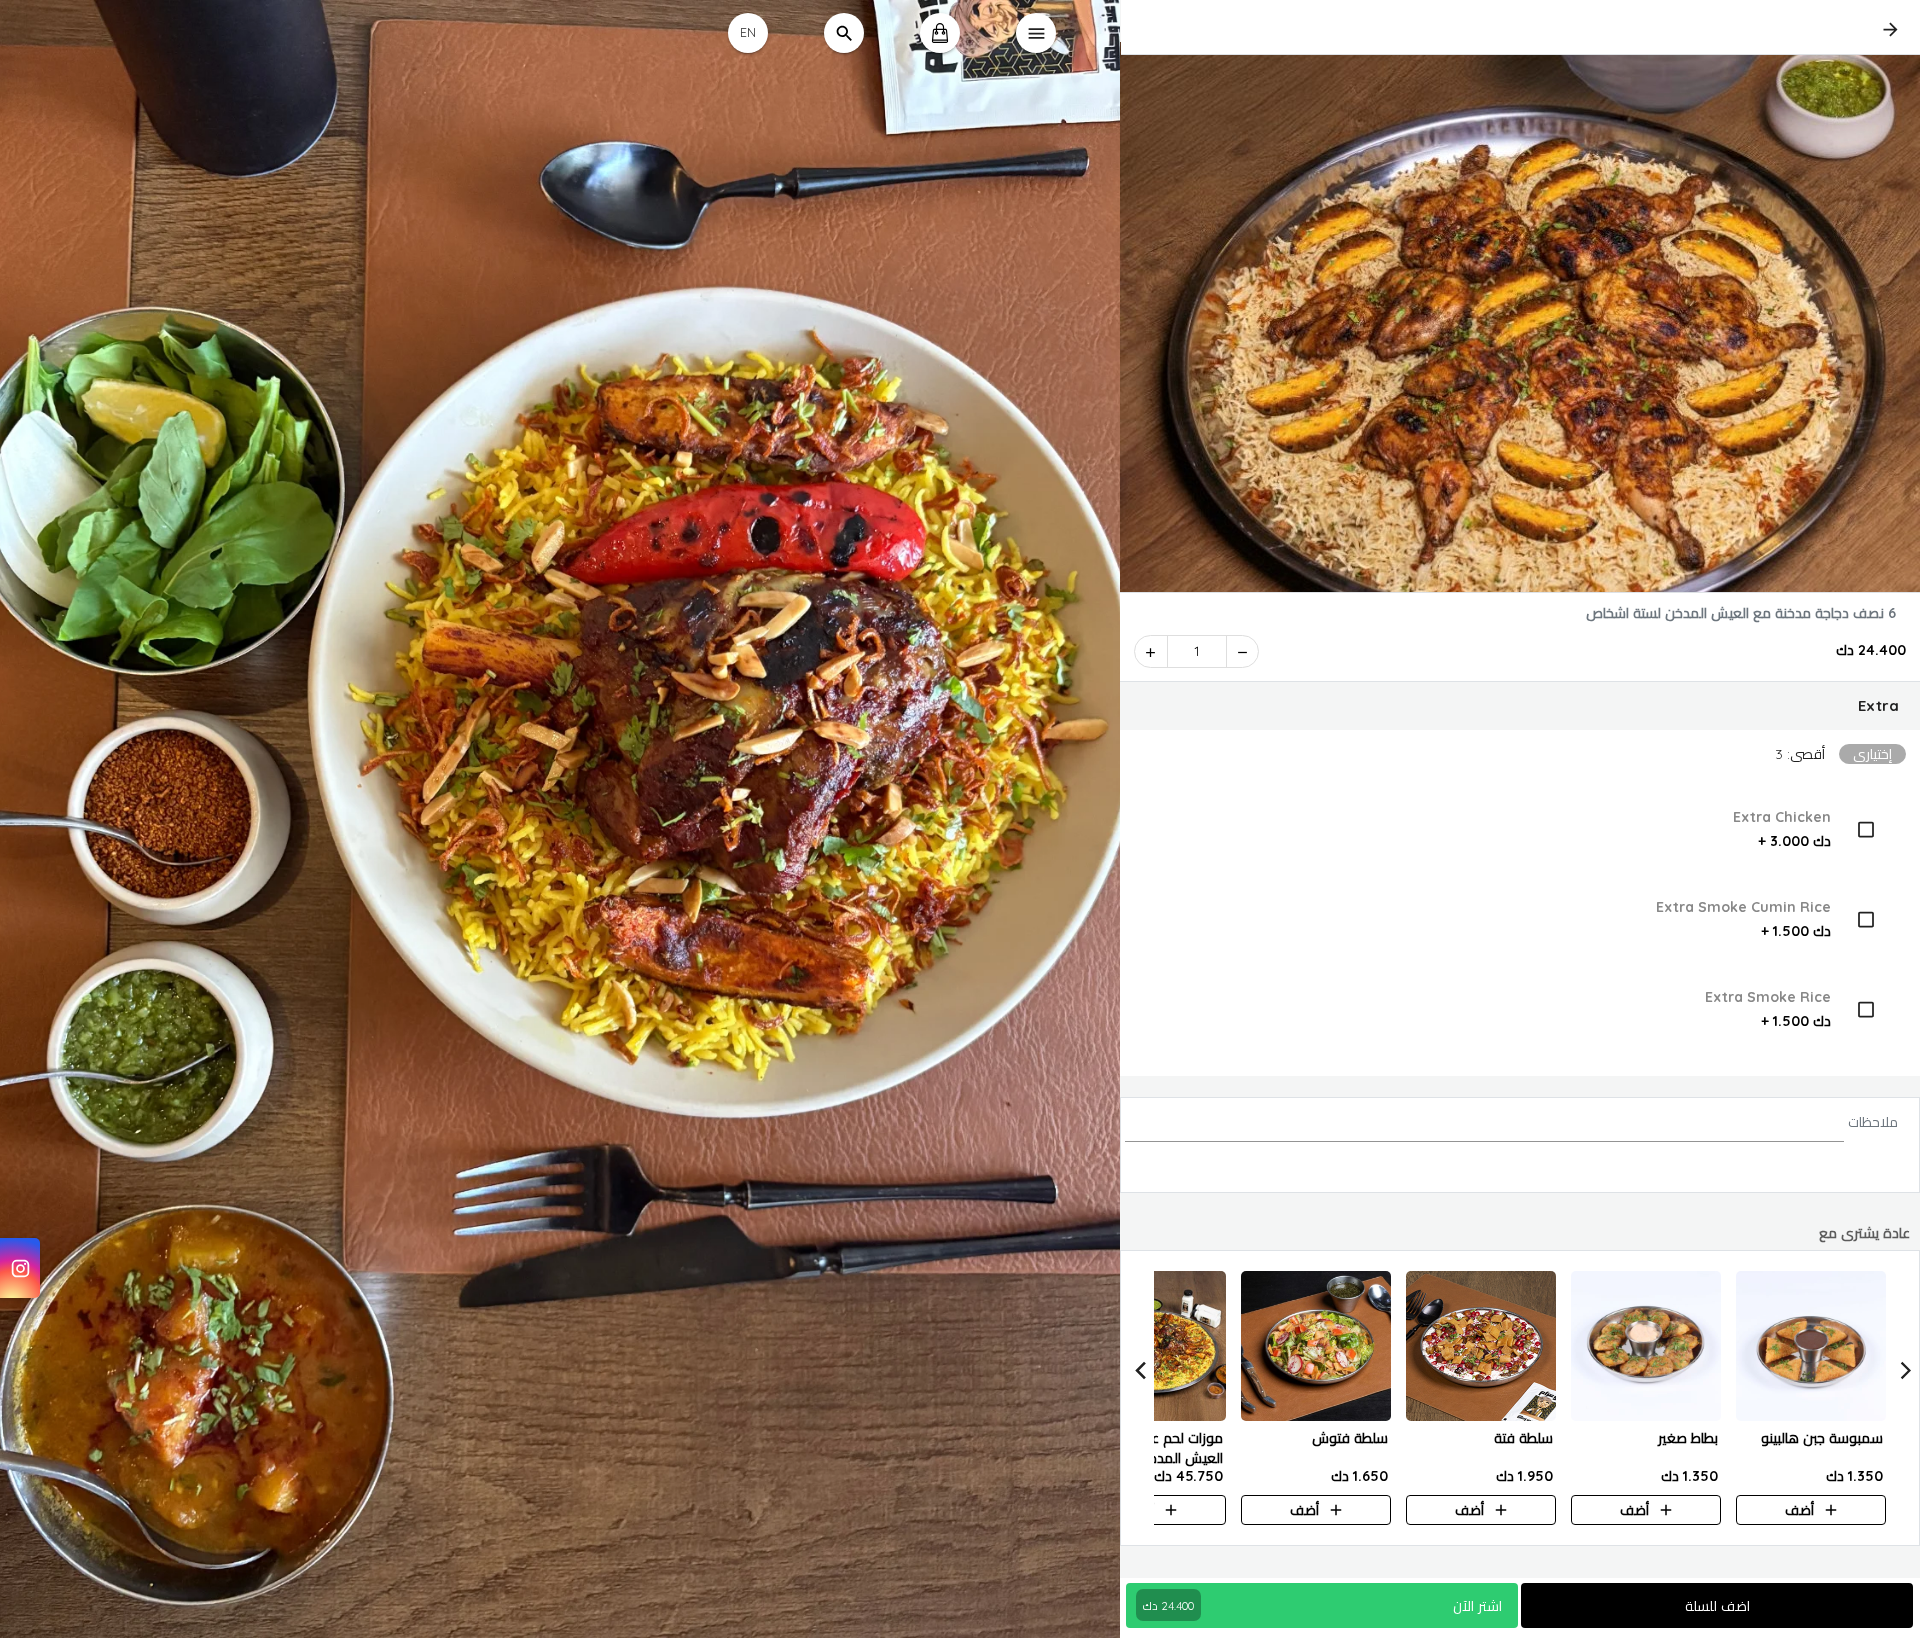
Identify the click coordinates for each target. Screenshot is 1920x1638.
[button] (1520, 706)
